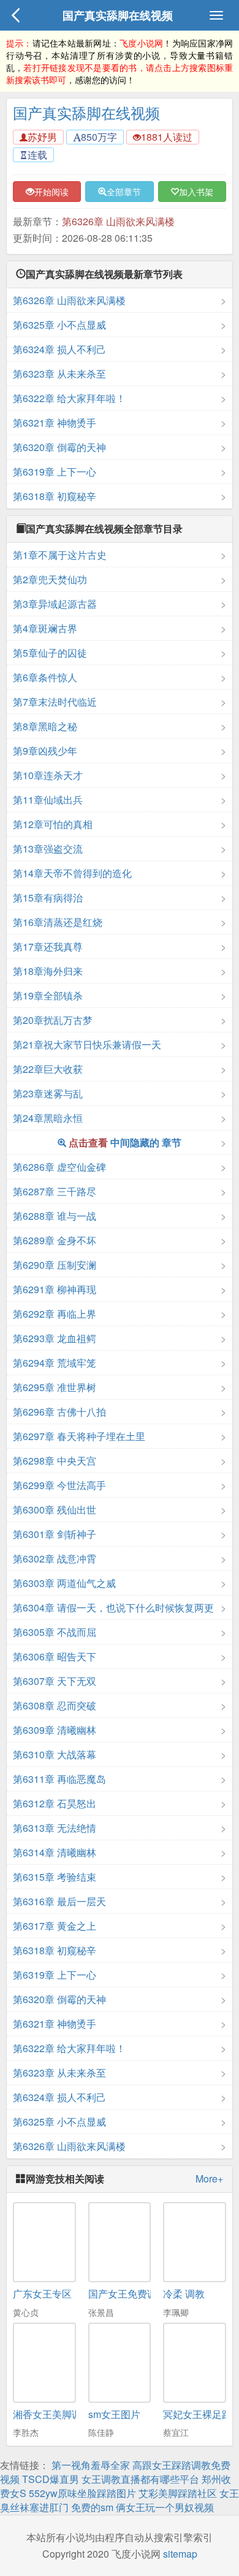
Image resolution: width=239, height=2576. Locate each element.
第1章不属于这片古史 (60, 555)
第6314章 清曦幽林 (55, 1852)
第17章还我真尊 (48, 946)
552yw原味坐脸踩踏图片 (82, 2493)
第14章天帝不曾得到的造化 (72, 873)
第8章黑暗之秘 (45, 726)
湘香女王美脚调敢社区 (62, 2414)
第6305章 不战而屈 (55, 1632)
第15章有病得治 (48, 898)
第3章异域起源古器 (55, 604)
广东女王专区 (42, 2294)
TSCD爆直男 (51, 2479)
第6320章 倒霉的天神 (59, 447)
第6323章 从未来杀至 (59, 374)
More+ (209, 2179)
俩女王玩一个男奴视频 (165, 2507)
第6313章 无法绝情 (55, 1828)
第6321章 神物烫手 (55, 423)
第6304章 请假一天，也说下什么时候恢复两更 (113, 1607)
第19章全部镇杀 (48, 995)
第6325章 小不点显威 (59, 325)
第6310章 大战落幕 (55, 1754)
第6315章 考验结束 (55, 1877)
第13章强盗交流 (48, 849)
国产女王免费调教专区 (137, 2294)
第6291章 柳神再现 (55, 1289)
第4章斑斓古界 (45, 628)
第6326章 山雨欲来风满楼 (118, 221)
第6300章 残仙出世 (55, 1510)
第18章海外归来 (48, 971)
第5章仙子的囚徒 (50, 653)
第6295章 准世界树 (55, 1387)
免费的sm (92, 2507)
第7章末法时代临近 (55, 702)
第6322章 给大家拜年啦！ (69, 398)
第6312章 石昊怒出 (55, 1803)
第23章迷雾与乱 (48, 1093)
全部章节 (124, 192)
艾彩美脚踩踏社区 (178, 2493)
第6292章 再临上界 (55, 1314)
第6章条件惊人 (45, 677)
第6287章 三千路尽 (55, 1191)
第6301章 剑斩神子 (55, 1534)
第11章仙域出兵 (48, 800)
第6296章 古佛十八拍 (59, 1412)
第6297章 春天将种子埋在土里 (79, 1436)
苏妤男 (42, 137)
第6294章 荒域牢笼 (55, 1363)
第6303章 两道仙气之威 (64, 1583)
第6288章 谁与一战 (55, 1216)
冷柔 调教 (184, 2294)
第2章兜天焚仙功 (50, 579)
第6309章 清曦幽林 (55, 1730)
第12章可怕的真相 (53, 824)
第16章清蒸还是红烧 (58, 922)
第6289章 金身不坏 (55, 1240)
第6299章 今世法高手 (59, 1485)
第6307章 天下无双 (55, 1681)
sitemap (180, 2554)
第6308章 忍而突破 (55, 1705)
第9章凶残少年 (45, 751)
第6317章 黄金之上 (55, 1926)
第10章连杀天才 (48, 775)
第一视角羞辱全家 (91, 2465)
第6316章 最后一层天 (59, 1901)
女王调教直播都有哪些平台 (140, 2479)
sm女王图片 (114, 2414)
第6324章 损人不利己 (59, 349)
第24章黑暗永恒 (48, 1118)
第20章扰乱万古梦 (53, 1020)
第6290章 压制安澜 (55, 1265)
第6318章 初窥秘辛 (55, 496)
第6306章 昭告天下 (55, 1656)
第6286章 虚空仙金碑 (59, 1167)
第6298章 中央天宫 (55, 1461)
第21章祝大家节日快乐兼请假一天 (87, 1044)
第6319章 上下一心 (55, 472)
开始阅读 (51, 192)
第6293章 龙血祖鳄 (55, 1338)
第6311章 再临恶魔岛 (59, 1779)
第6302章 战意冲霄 (55, 1559)
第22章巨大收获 (48, 1069)
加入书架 (196, 192)
